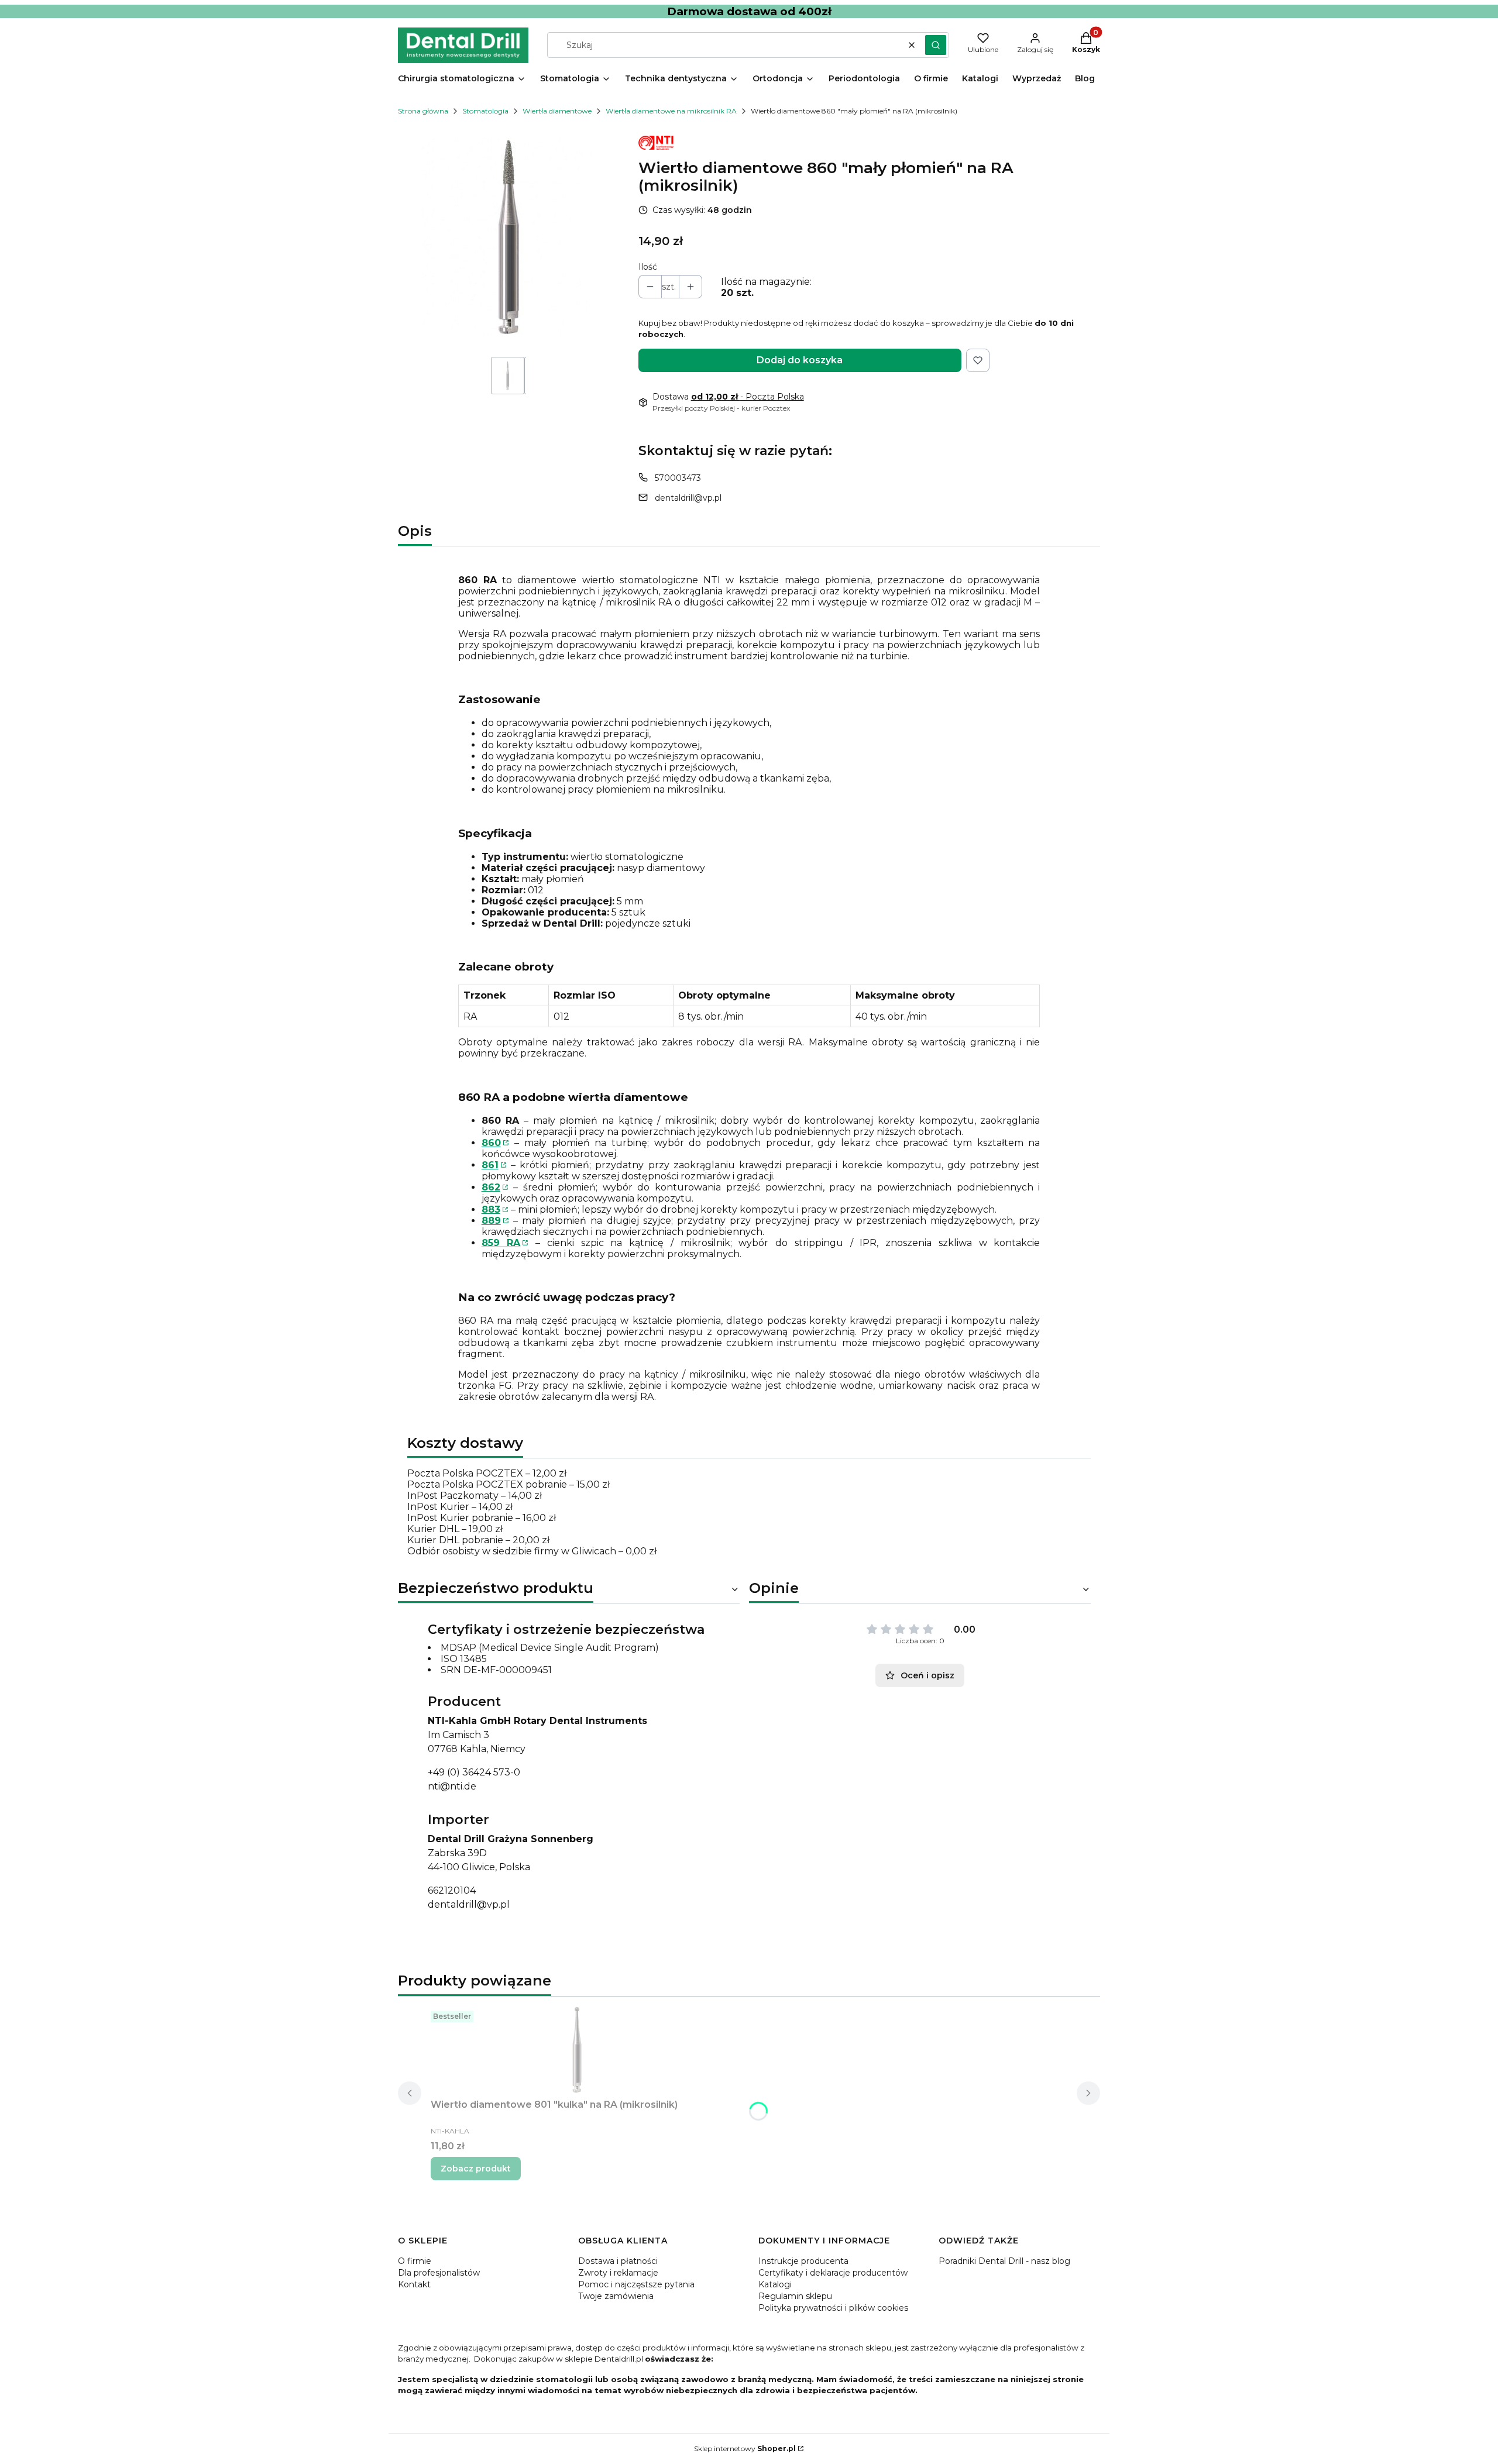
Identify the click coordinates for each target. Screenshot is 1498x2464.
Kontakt (414, 2284)
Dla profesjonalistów (439, 2273)
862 (491, 1187)
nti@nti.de (452, 1786)
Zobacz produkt (476, 2169)
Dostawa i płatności (618, 2261)
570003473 (678, 478)
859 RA (501, 1243)
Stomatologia (485, 111)
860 (491, 1143)
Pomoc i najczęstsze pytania (636, 2284)
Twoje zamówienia (616, 2296)
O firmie (415, 2261)
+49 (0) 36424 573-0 (474, 1772)
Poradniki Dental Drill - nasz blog (1004, 2261)
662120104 (452, 1890)
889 (491, 1221)
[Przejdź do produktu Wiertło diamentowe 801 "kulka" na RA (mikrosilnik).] (577, 2050)
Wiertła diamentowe (557, 111)
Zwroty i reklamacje (618, 2273)
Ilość (648, 267)
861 (490, 1165)
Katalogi (775, 2284)
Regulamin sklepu (795, 2296)
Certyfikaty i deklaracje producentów (833, 2273)
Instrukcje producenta (803, 2261)
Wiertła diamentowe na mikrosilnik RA (671, 111)
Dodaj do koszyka (800, 360)
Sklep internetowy (745, 2448)
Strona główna (423, 111)
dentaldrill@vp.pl (688, 498)
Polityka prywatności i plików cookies (833, 2308)
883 (491, 1209)
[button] (936, 45)
